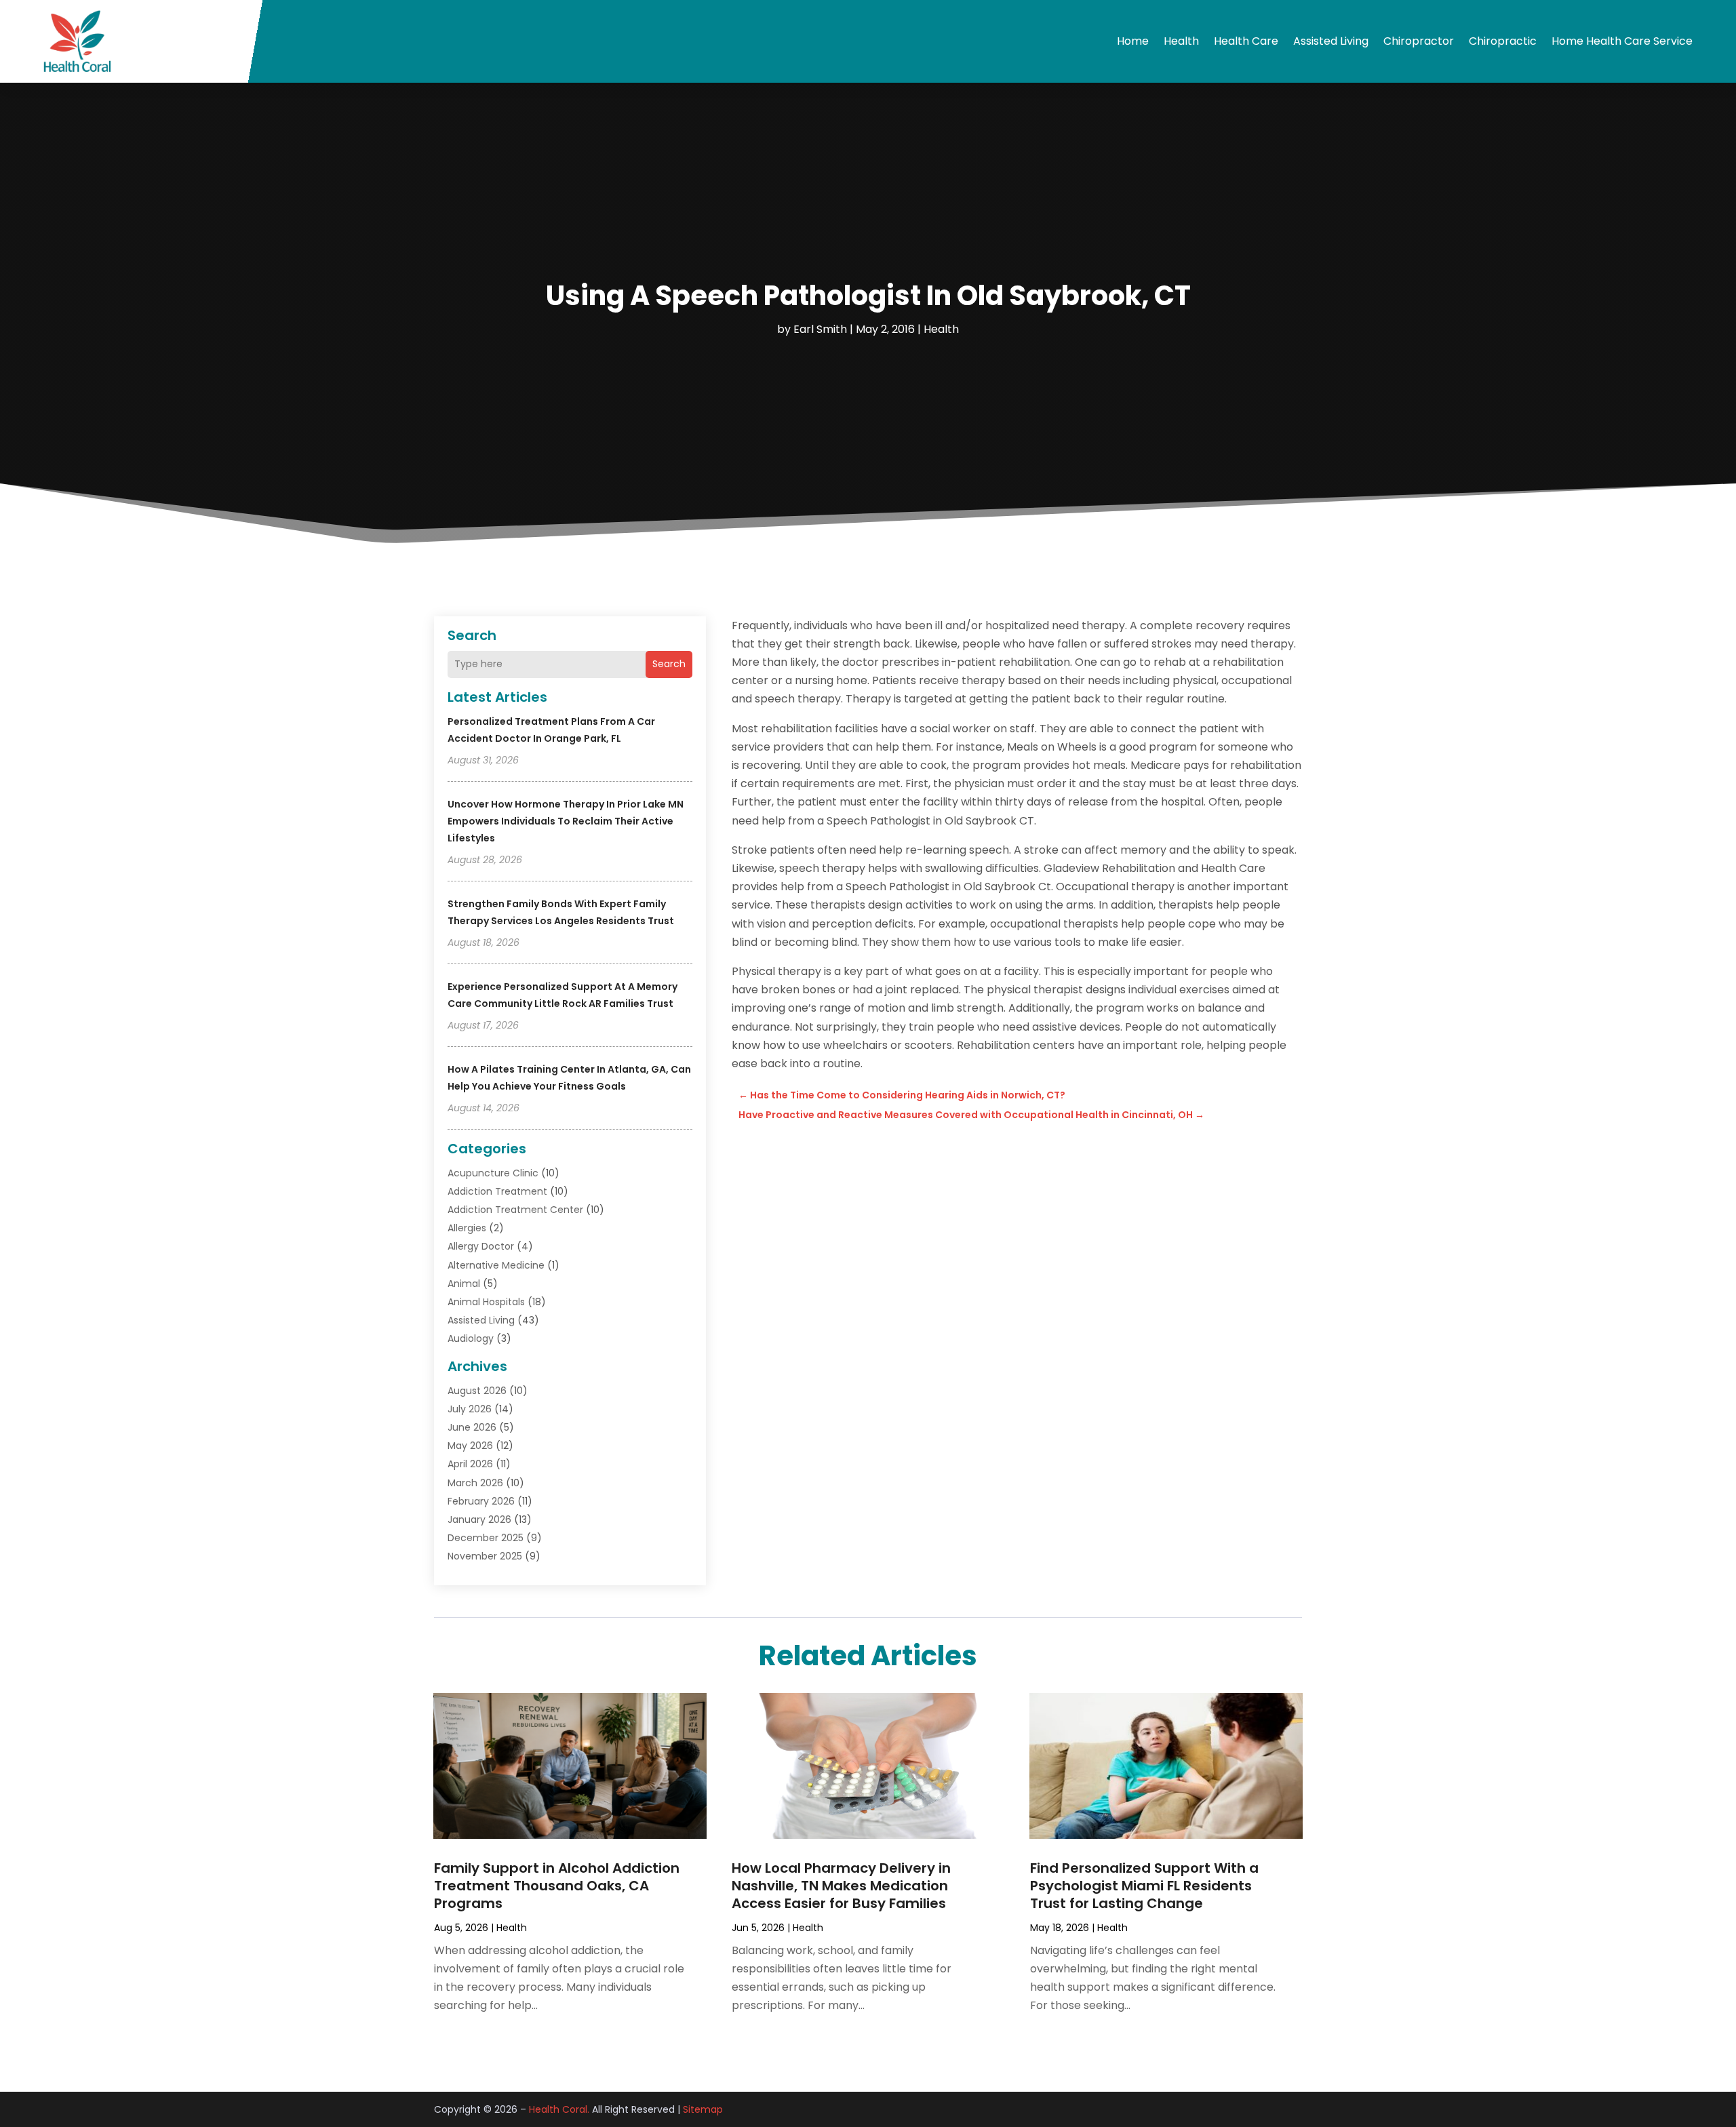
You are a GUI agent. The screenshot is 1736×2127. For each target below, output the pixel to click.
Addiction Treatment (497, 1191)
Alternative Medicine (496, 1265)
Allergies (467, 1228)
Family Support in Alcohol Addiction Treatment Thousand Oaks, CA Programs (557, 1886)
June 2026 (472, 1427)
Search (669, 664)
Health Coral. (559, 2109)
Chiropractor (1419, 41)
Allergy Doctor (481, 1246)
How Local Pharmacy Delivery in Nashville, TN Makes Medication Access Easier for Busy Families (841, 1886)
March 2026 (475, 1483)
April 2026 (470, 1464)
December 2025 (486, 1538)
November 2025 (485, 1556)
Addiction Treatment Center (515, 1210)
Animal (464, 1284)
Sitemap (703, 2109)
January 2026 (479, 1519)
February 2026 (481, 1501)
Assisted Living (1331, 41)
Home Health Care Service (1622, 41)
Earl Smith (820, 329)
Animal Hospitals (486, 1302)
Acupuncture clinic (493, 1173)
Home (1133, 41)
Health (1181, 41)
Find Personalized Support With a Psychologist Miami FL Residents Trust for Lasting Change (1144, 1886)
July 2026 (470, 1409)
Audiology (471, 1338)
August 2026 (477, 1391)
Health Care (1246, 41)
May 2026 (470, 1446)
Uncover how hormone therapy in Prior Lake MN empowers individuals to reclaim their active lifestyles (566, 821)
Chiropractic (1503, 41)
